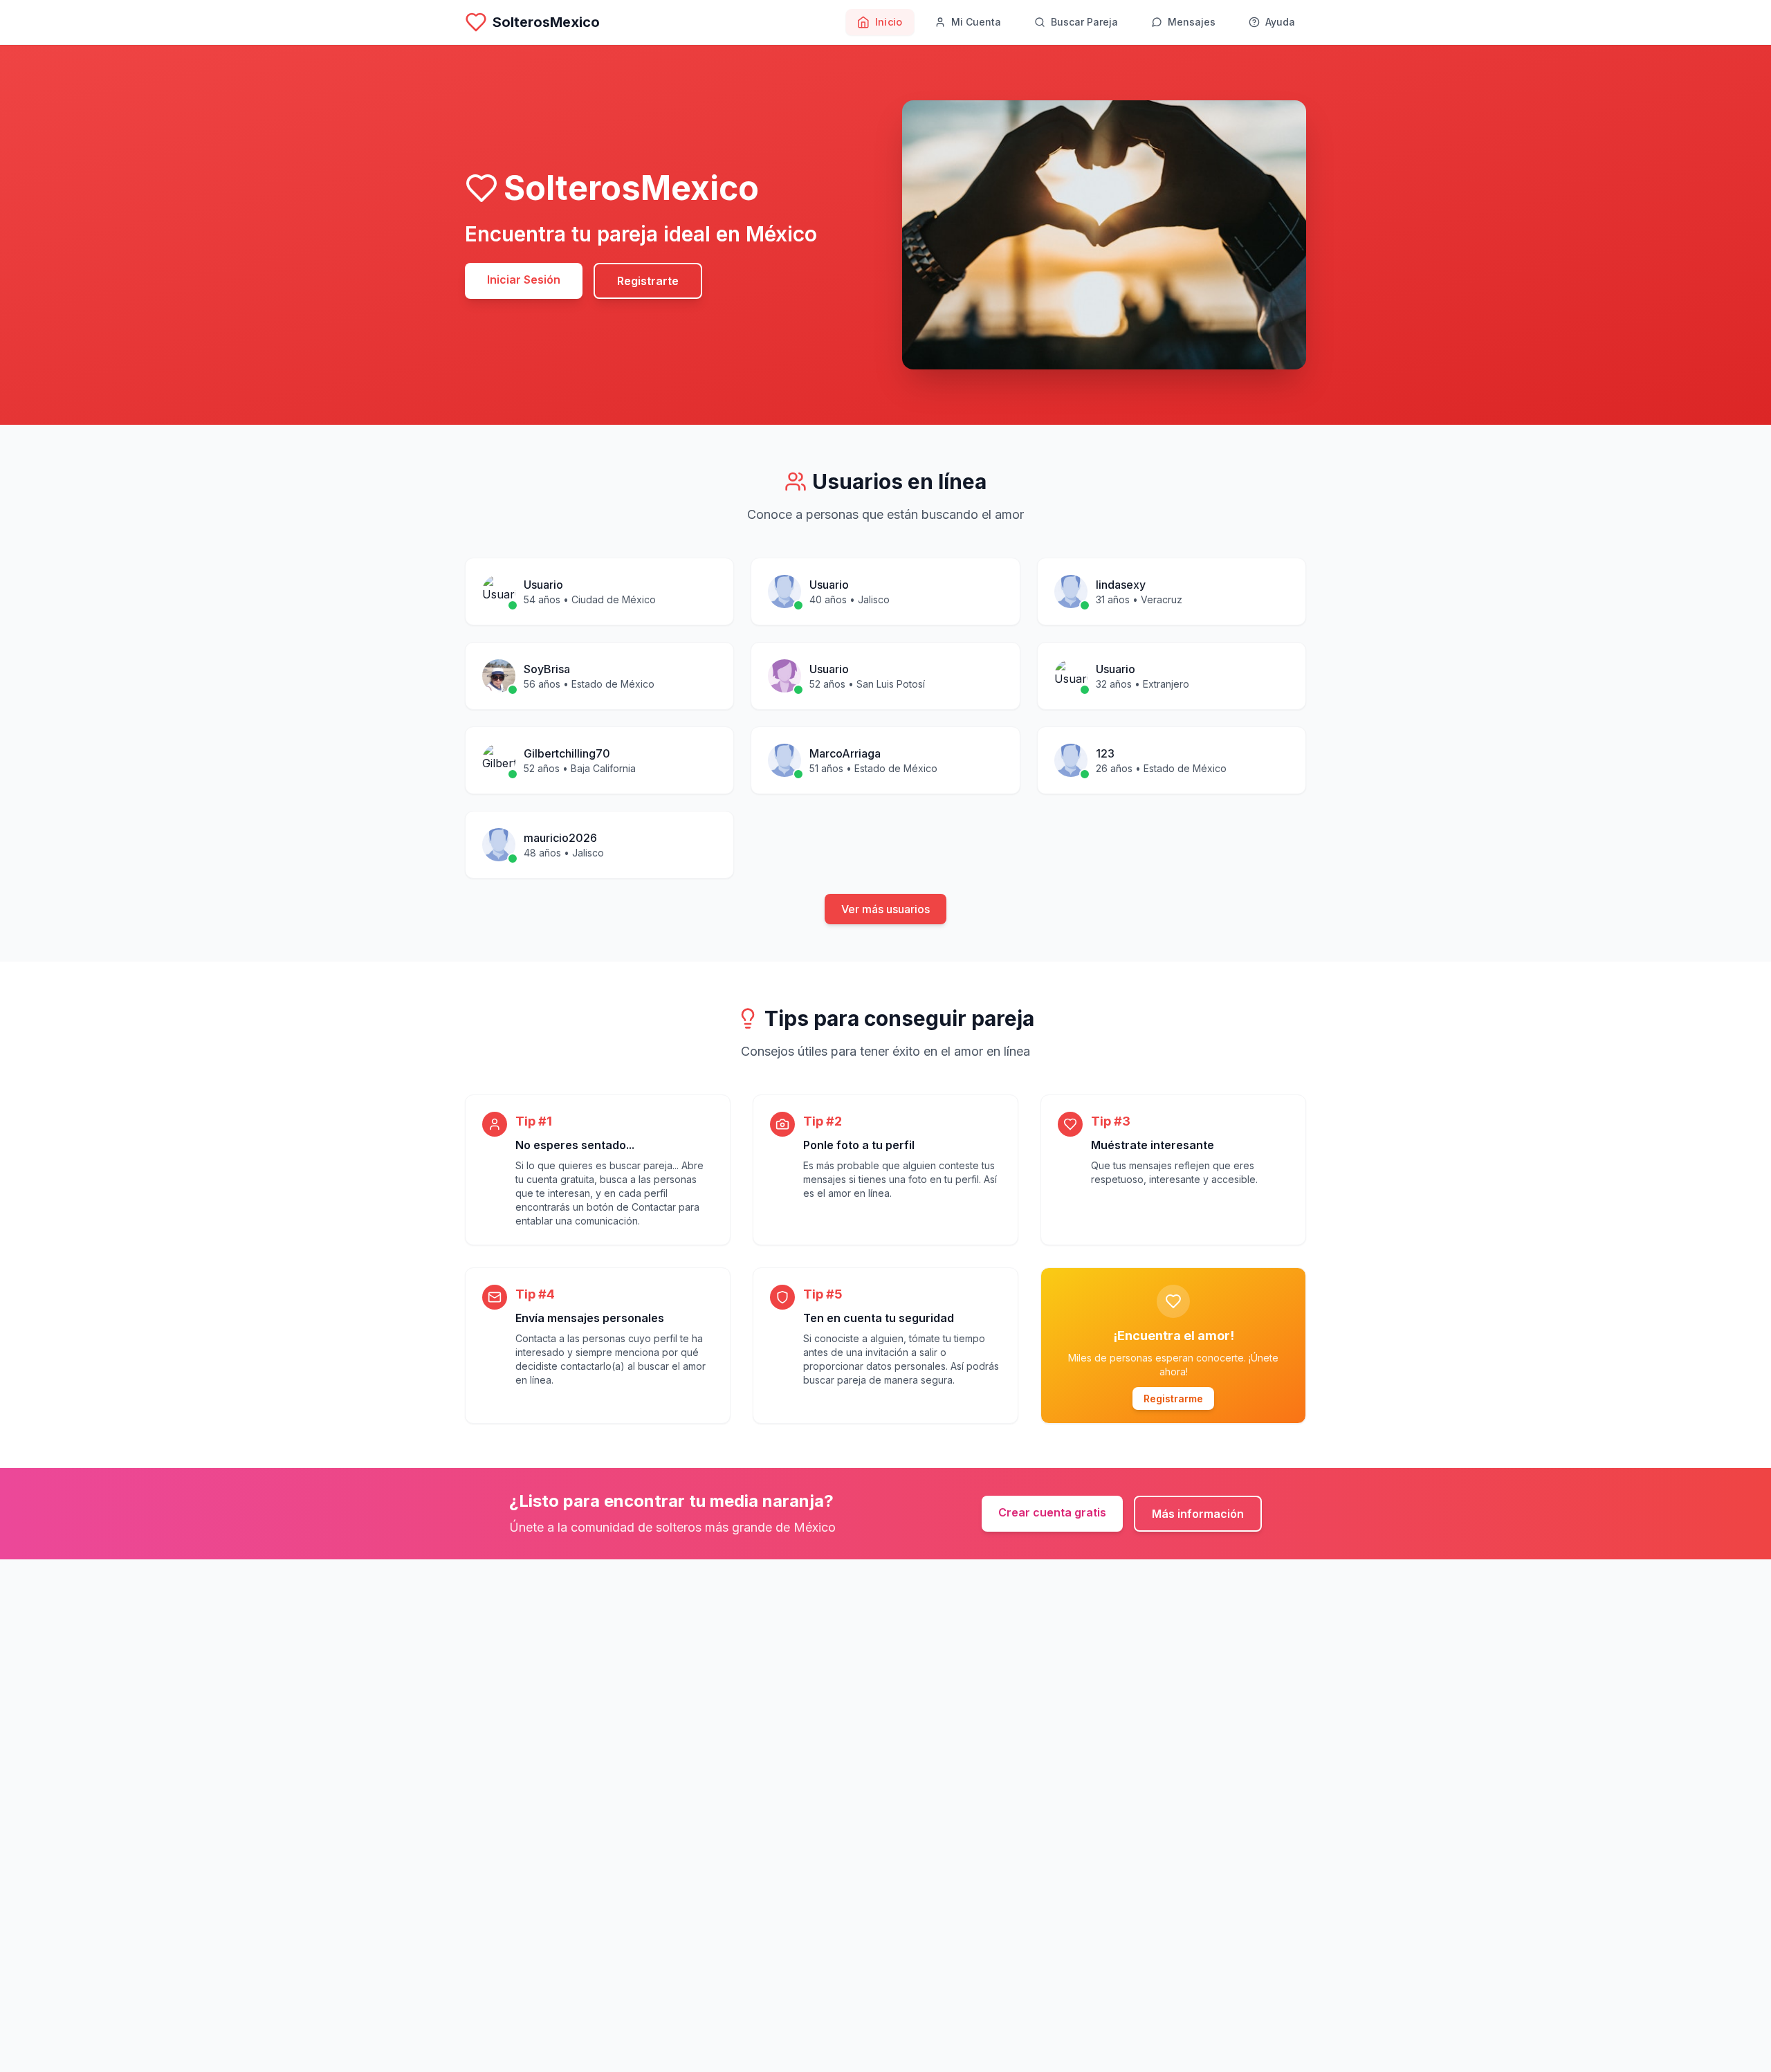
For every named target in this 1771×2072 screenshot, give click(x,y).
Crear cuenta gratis (1052, 1512)
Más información (1198, 1514)
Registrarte (648, 281)
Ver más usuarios (885, 909)
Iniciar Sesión (524, 279)
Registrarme (1173, 1399)
